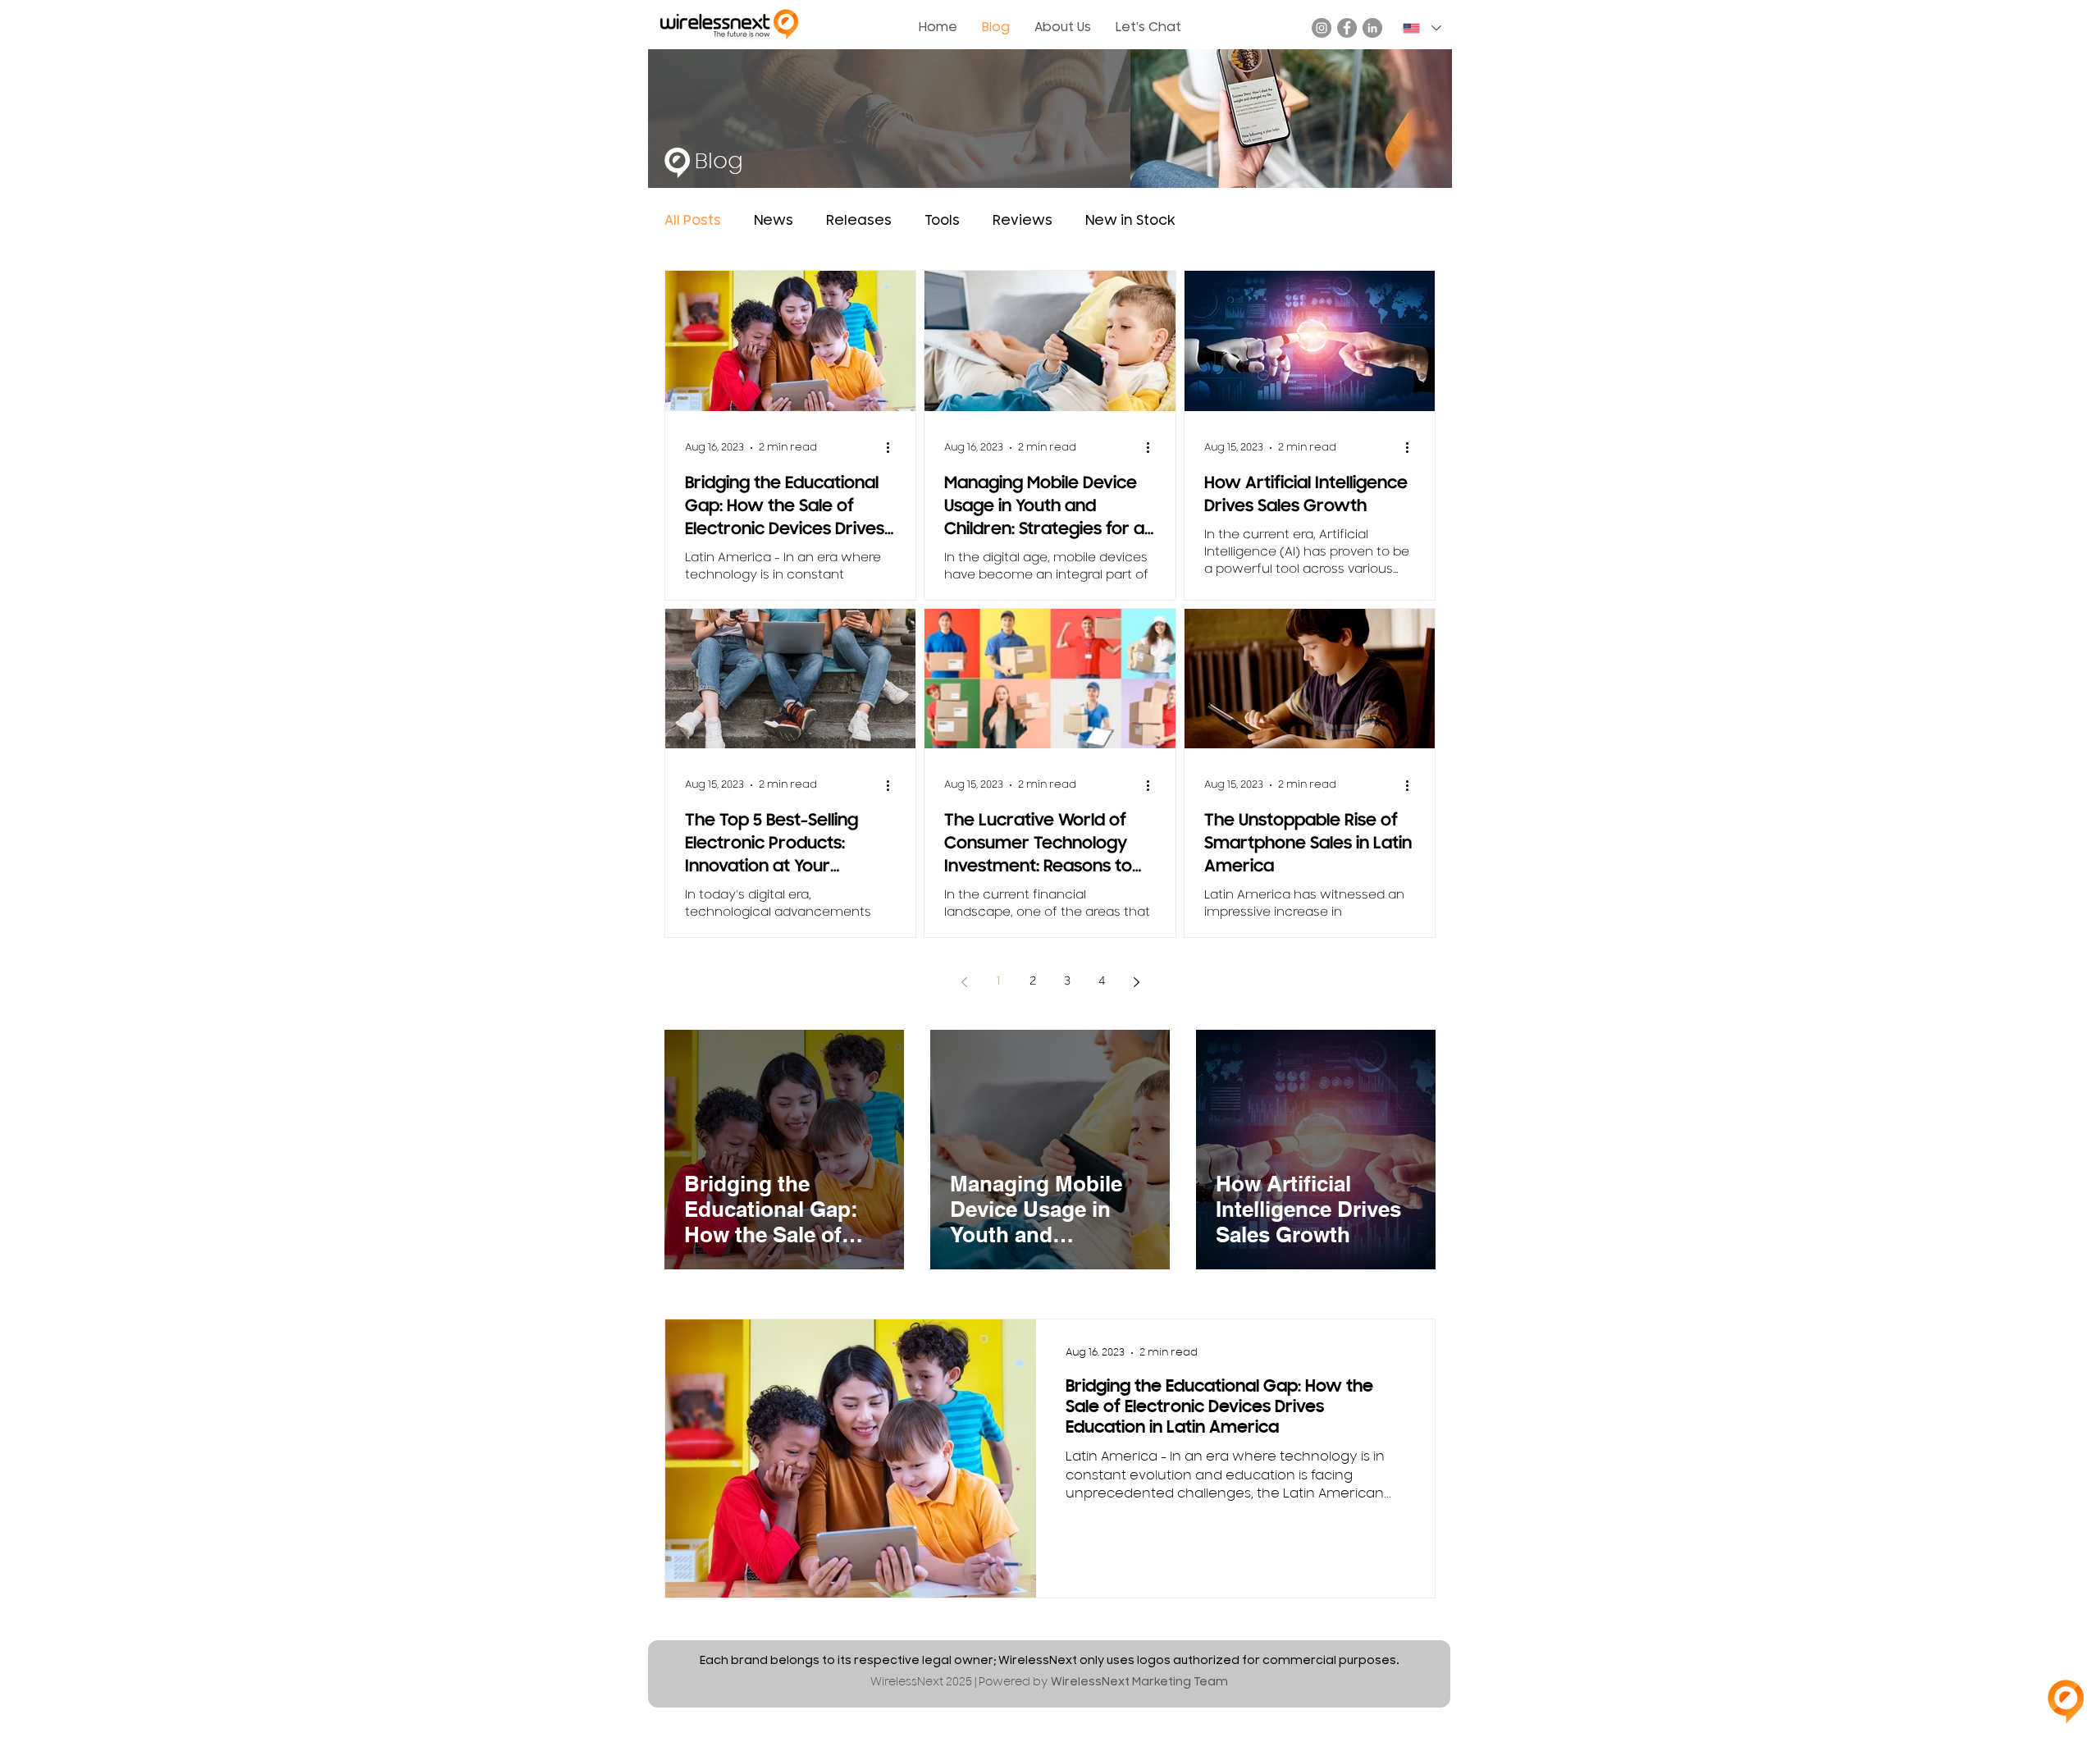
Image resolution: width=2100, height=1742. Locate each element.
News (774, 221)
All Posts (693, 221)
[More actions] (893, 448)
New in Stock (1130, 221)
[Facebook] (1347, 28)
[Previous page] (964, 982)
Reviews (1023, 221)
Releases (859, 221)
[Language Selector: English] (1421, 28)
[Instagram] (1322, 28)
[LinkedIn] (1372, 28)
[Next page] (1136, 982)
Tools (942, 221)
